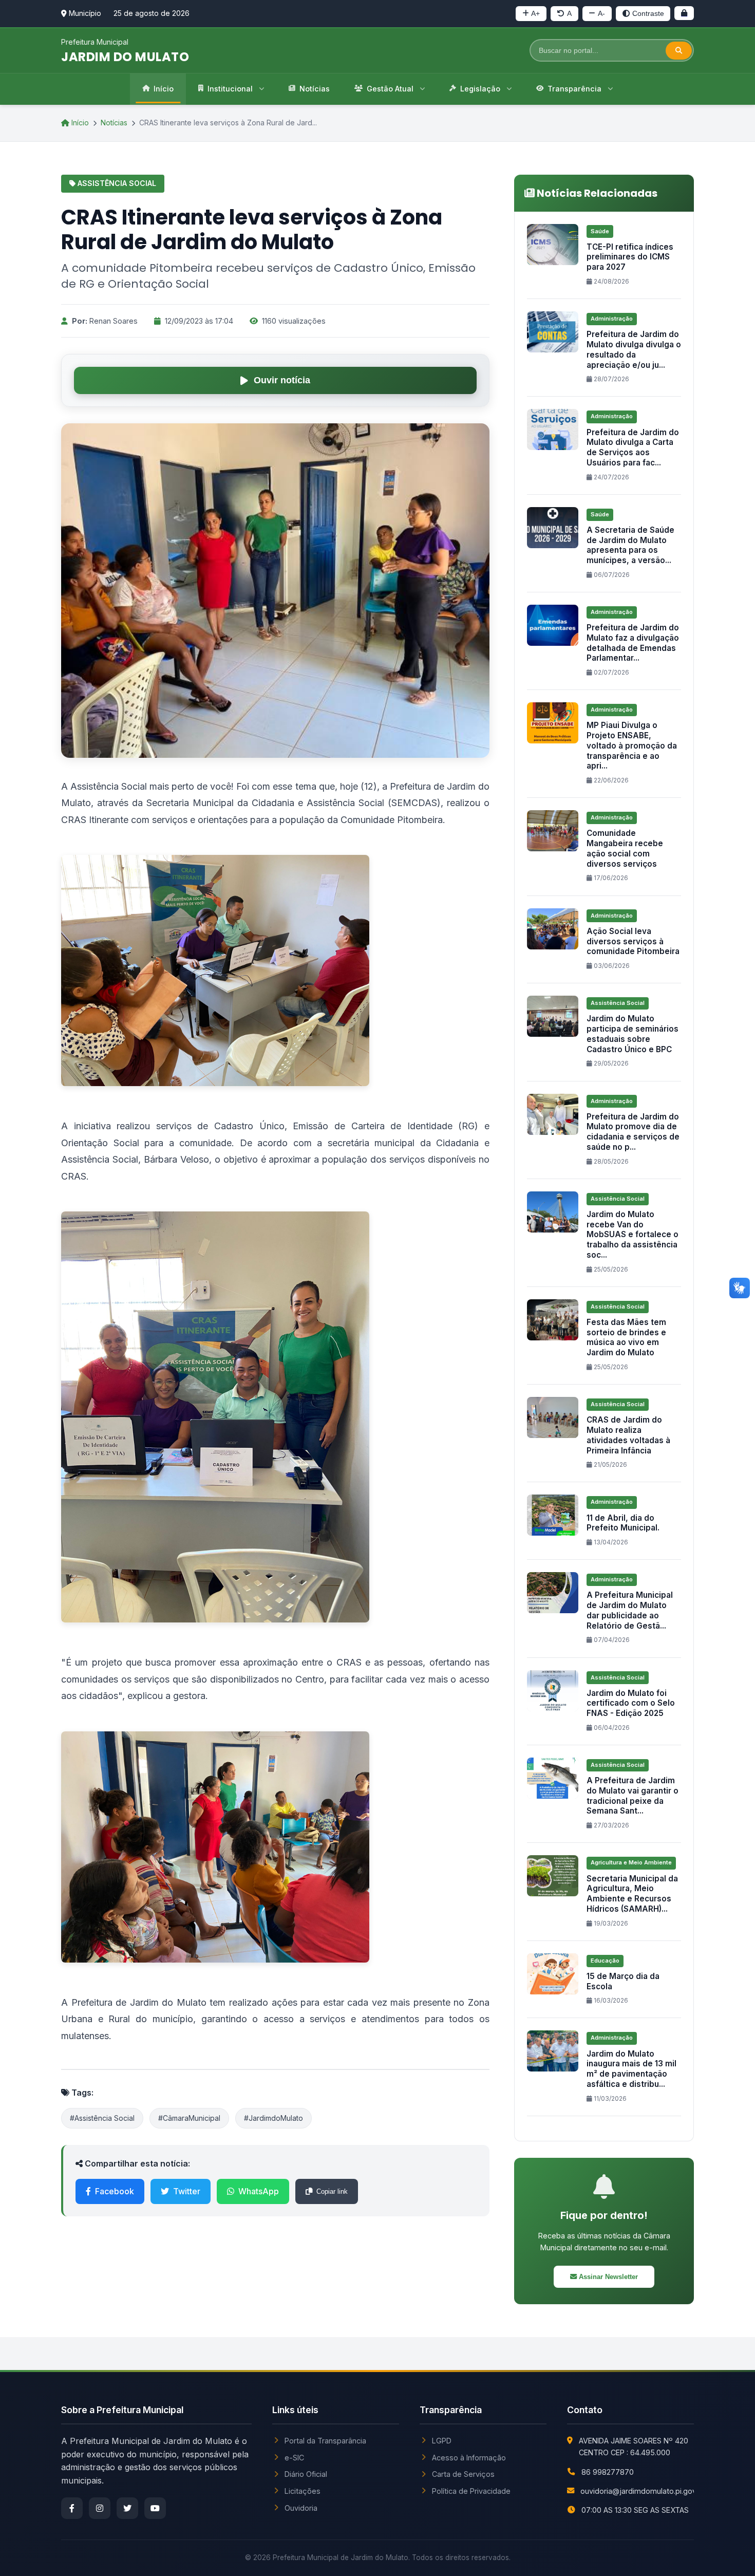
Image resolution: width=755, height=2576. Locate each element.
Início (164, 89)
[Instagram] (100, 2508)
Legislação (480, 89)
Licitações (303, 2491)
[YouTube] (155, 2508)
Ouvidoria (301, 2508)
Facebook (115, 2191)
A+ (535, 13)
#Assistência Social (102, 2118)
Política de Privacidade (471, 2491)
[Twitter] (127, 2508)
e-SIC (294, 2458)
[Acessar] (684, 13)
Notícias (315, 89)
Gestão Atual (390, 89)
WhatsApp (259, 2191)
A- (601, 13)
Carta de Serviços (463, 2474)
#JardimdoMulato (273, 2118)
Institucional (230, 89)
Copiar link (332, 2191)
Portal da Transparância (325, 2441)
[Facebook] (72, 2508)
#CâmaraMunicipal (189, 2118)
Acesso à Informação (469, 2458)
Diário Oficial (306, 2474)
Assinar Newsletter (607, 2277)
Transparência (574, 89)
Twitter (187, 2191)
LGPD (442, 2441)
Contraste (648, 13)
